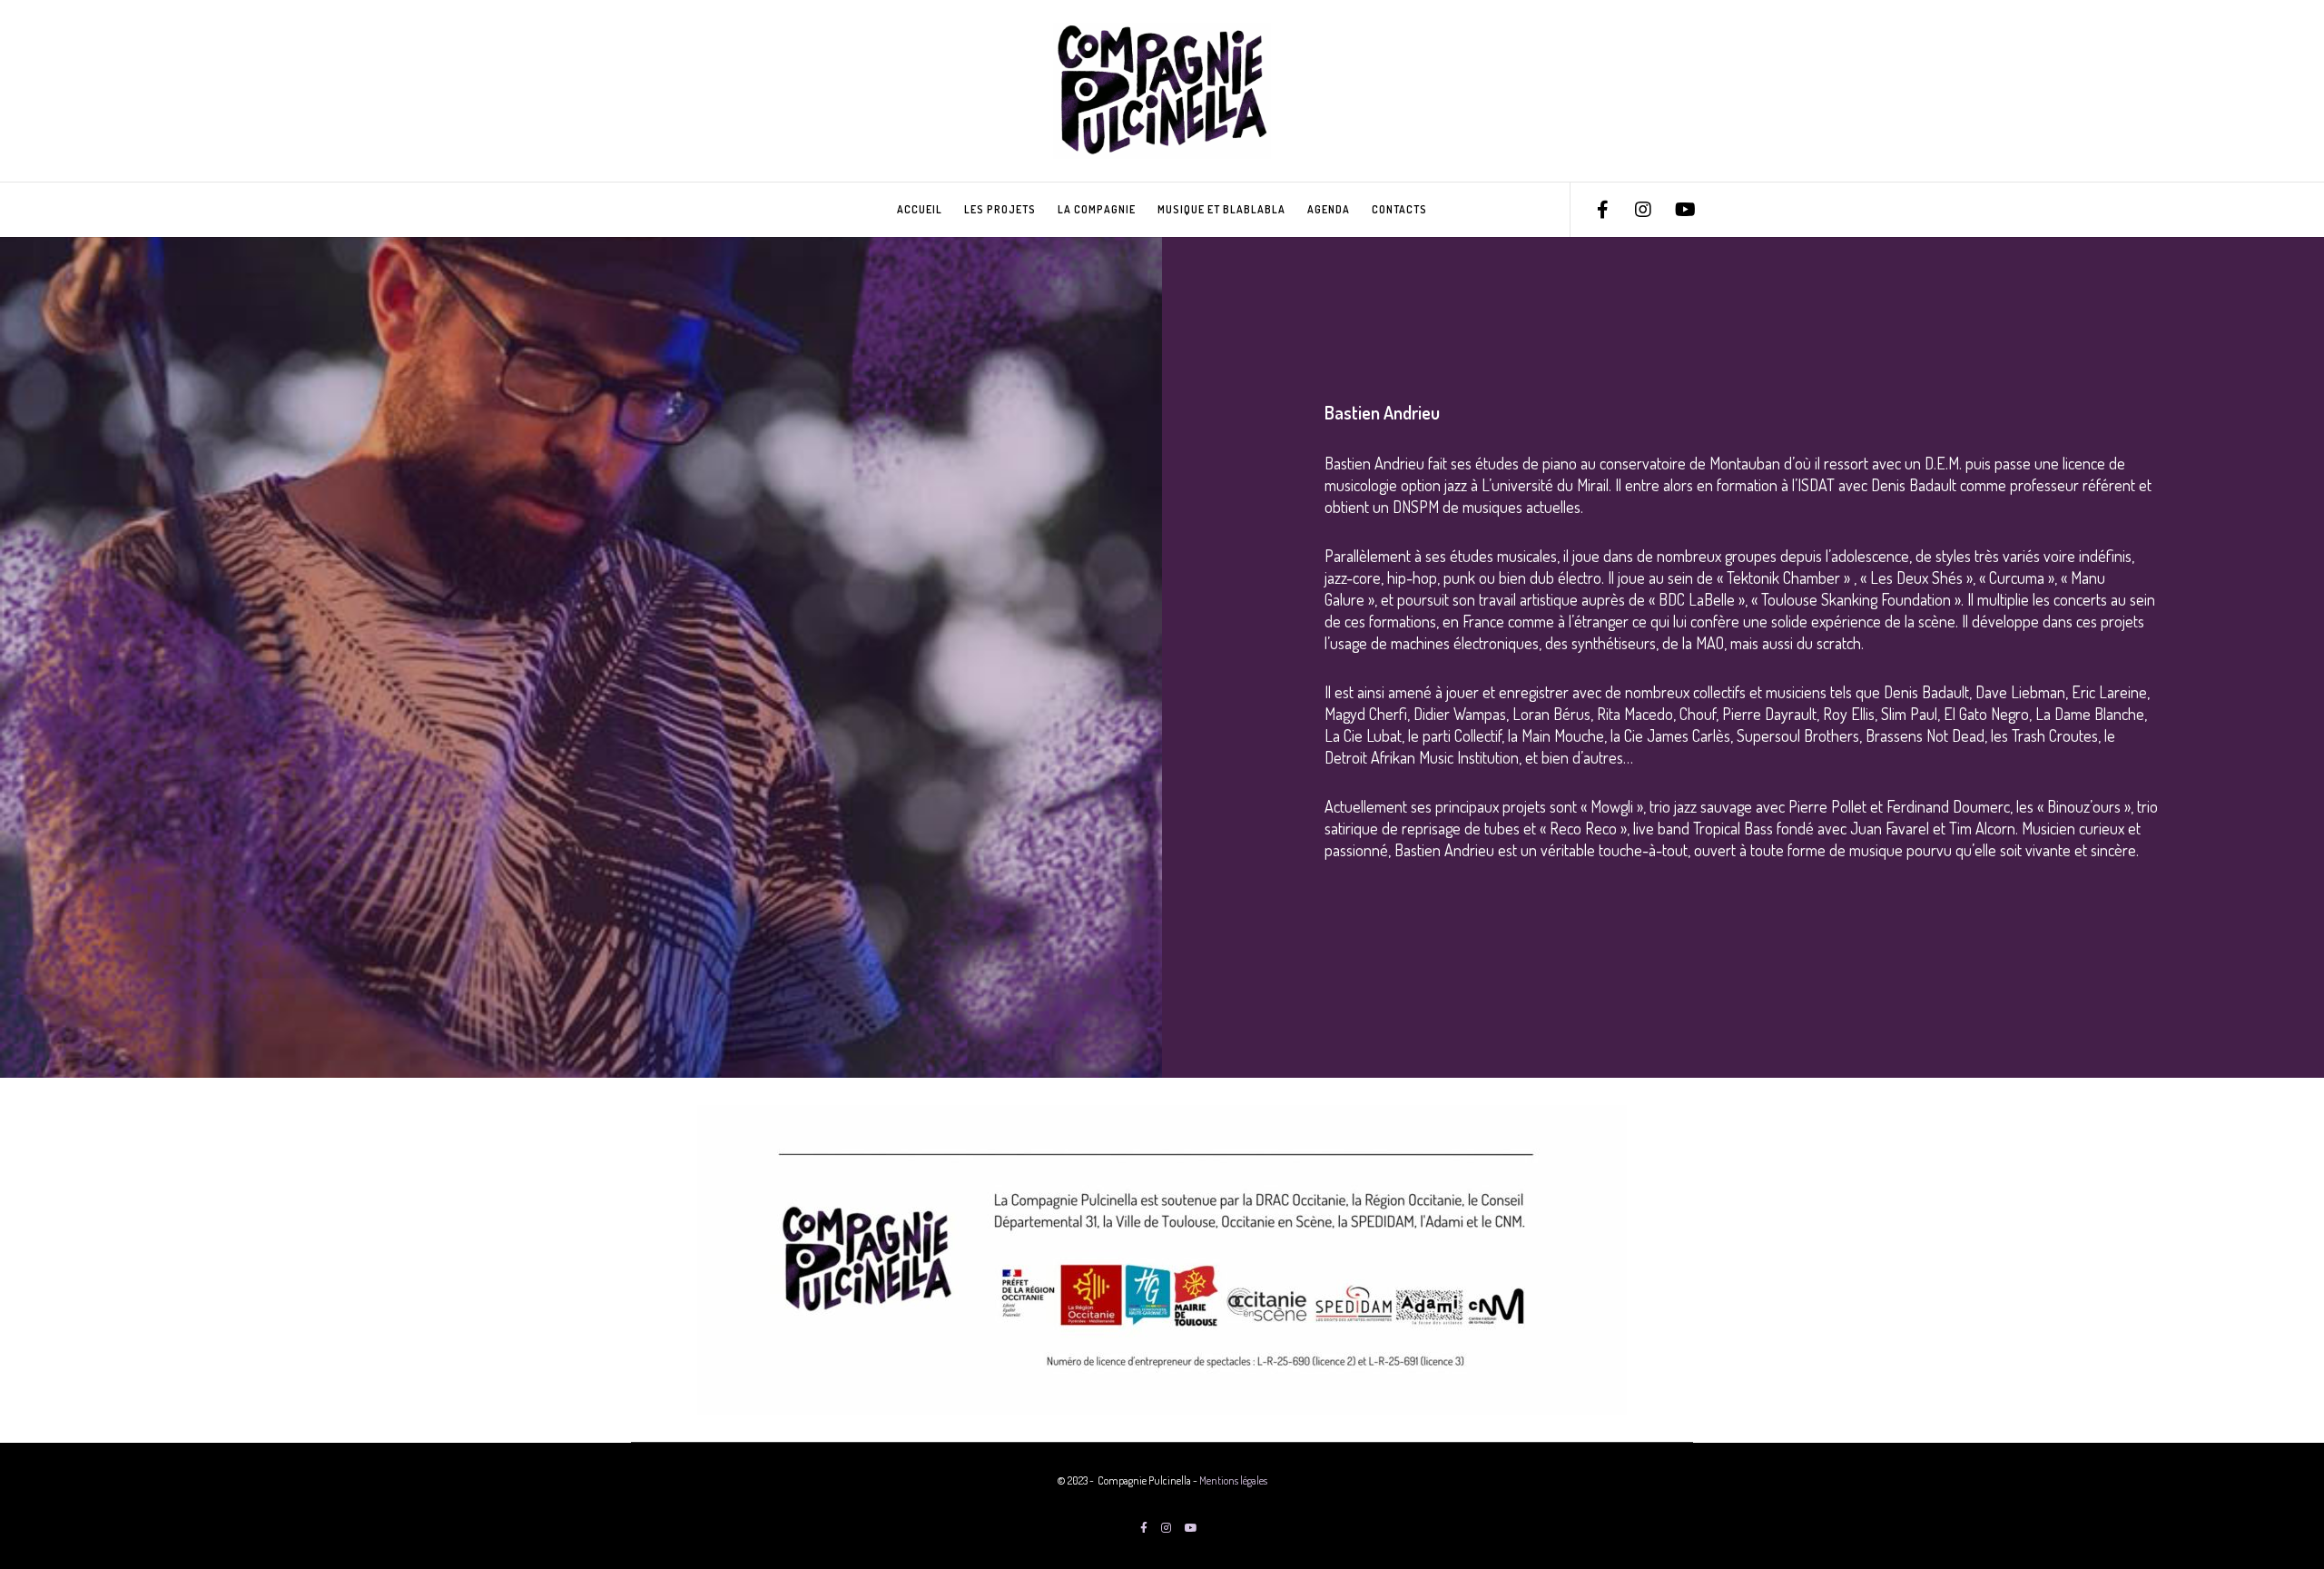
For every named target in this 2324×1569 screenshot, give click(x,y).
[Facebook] (1591, 210)
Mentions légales (1233, 1480)
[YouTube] (1673, 210)
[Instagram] (1632, 210)
